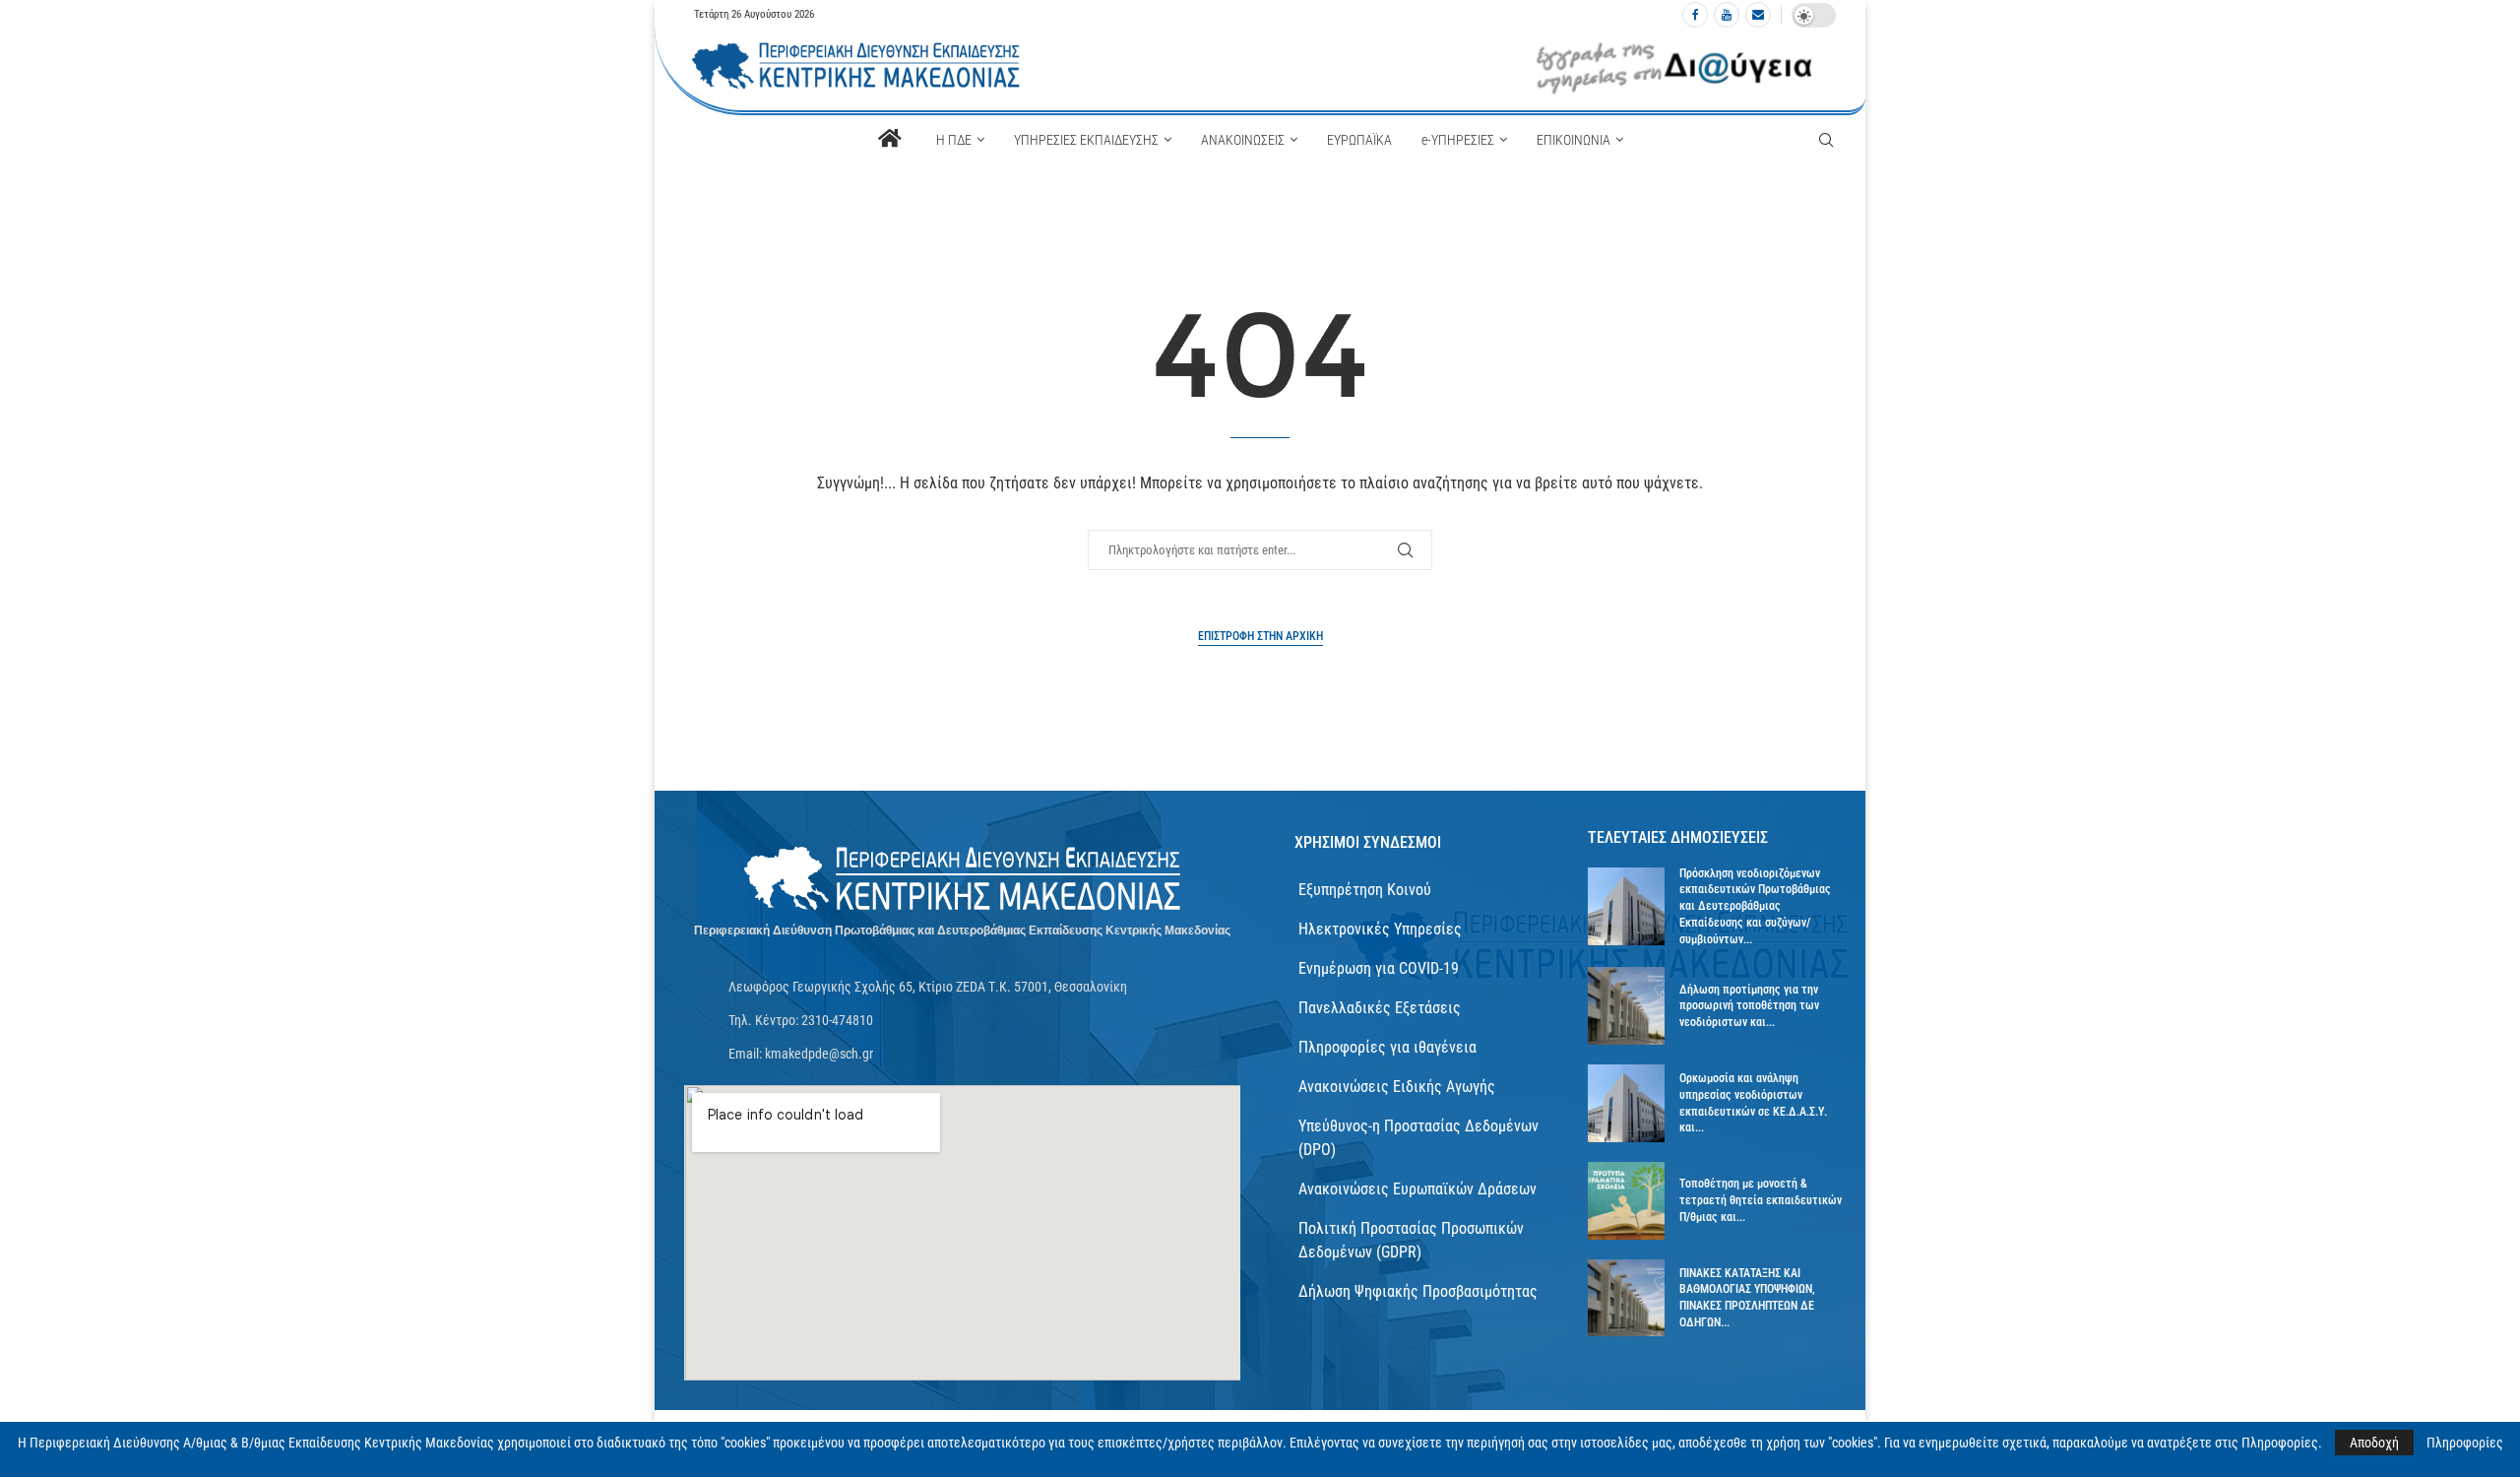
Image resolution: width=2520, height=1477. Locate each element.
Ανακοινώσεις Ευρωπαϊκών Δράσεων (1417, 1189)
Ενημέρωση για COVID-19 (1379, 968)
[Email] (1758, 15)
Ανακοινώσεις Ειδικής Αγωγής (1397, 1087)
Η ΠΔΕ (954, 140)
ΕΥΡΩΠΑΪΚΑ (1359, 140)
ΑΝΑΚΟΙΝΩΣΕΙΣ (1243, 140)
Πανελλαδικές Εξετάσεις (1380, 1008)
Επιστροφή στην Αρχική (1260, 636)
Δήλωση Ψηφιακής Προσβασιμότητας (1418, 1291)
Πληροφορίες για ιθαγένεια (1387, 1047)
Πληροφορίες (2465, 1443)
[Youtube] (1727, 15)
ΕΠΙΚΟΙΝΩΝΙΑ (1574, 140)
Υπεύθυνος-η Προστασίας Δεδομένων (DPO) (1418, 1138)
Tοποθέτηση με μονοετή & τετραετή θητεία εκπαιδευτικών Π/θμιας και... (1761, 1200)
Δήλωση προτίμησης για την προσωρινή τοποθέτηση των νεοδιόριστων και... (1749, 1006)
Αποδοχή (2374, 1443)
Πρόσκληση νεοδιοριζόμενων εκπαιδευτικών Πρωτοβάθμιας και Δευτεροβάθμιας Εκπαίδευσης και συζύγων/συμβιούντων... (1755, 906)
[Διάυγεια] (1675, 66)
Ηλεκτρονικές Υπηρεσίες (1380, 929)
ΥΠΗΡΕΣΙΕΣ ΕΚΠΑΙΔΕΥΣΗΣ (1086, 140)
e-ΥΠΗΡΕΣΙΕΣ (1458, 140)
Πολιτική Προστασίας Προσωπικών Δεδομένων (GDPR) (1411, 1240)
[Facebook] (1695, 15)
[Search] (1826, 140)
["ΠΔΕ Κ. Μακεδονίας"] (963, 879)
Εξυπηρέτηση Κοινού (1365, 890)
